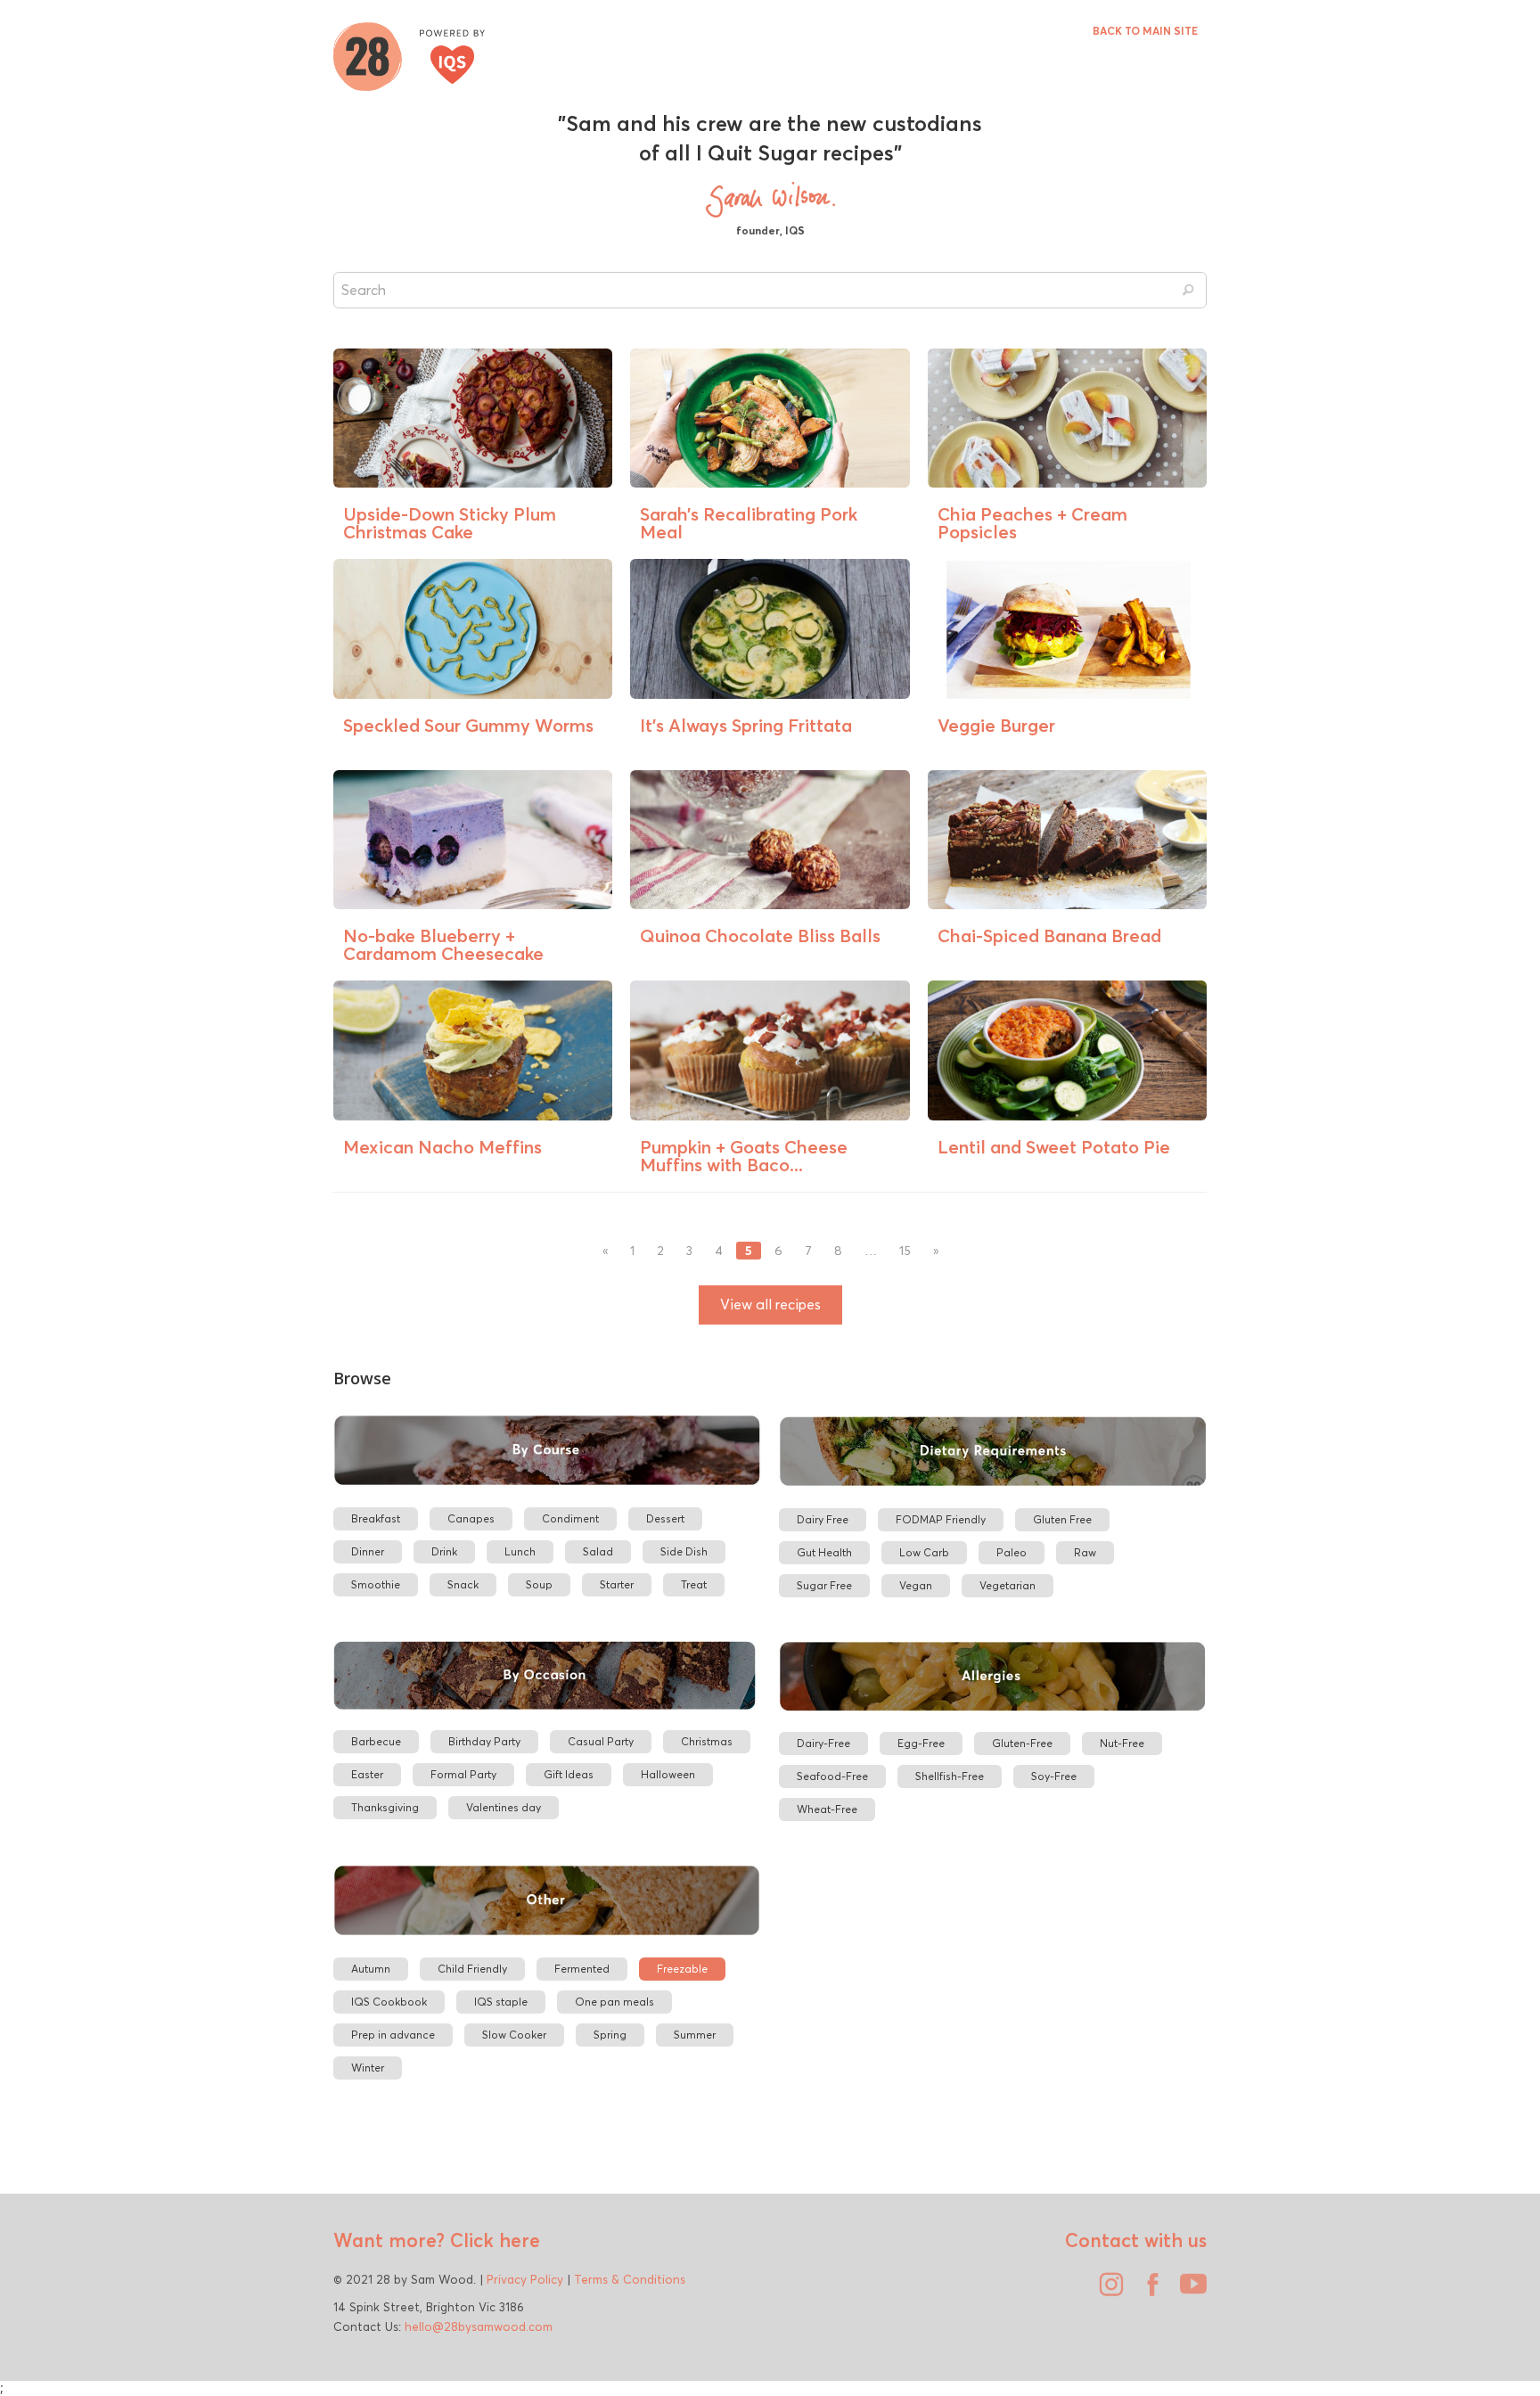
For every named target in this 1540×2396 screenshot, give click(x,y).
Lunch (520, 1551)
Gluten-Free (1022, 1743)
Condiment (570, 1518)
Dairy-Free (823, 1743)
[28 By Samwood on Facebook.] (1148, 2291)
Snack (463, 1584)
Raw (1085, 1552)
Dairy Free (823, 1519)
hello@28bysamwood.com (479, 2326)
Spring (610, 2035)
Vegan (916, 1585)
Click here (492, 2240)
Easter (367, 1774)
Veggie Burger (996, 725)
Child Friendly (472, 1969)
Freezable (682, 1969)
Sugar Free (824, 1585)
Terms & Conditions (630, 2279)
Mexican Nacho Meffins (442, 1147)
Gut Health (824, 1552)
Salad (598, 1551)
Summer (695, 2035)
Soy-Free (1054, 1776)
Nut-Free (1122, 1743)
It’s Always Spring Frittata (746, 725)
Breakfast (376, 1518)
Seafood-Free (832, 1776)
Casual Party (601, 1741)
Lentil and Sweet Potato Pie (1054, 1147)
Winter (368, 2068)
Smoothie (376, 1584)
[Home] (409, 54)
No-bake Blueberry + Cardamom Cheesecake (443, 944)
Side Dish (684, 1551)
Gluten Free (1062, 1519)
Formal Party (463, 1774)
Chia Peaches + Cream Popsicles (1032, 523)
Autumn (371, 1969)
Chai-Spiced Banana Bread (1049, 935)
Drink (444, 1551)
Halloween (668, 1774)
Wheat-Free (827, 1809)
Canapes (471, 1518)
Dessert (665, 1518)
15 (905, 1251)
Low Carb (924, 1552)
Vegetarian (1008, 1585)
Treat (694, 1584)
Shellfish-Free (950, 1776)
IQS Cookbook (389, 2002)
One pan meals (614, 2002)
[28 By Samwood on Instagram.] (1107, 2291)
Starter (617, 1584)
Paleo (1012, 1552)
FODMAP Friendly (941, 1519)
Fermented (582, 1969)
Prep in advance (393, 2035)
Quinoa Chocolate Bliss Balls (760, 935)
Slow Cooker (514, 2035)
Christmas (707, 1741)
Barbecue (376, 1741)
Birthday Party (484, 1741)
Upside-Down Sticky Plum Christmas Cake (450, 523)
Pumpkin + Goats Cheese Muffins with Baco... (744, 1156)
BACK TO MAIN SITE (1145, 31)
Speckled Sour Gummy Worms (468, 725)
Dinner (368, 1551)
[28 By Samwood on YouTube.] (1189, 2291)
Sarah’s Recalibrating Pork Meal (749, 523)
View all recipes (770, 1305)
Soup (539, 1584)
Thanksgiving (385, 1807)
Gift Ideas (569, 1774)
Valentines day (504, 1807)
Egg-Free (921, 1743)
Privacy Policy (525, 2279)
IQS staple (501, 2002)
